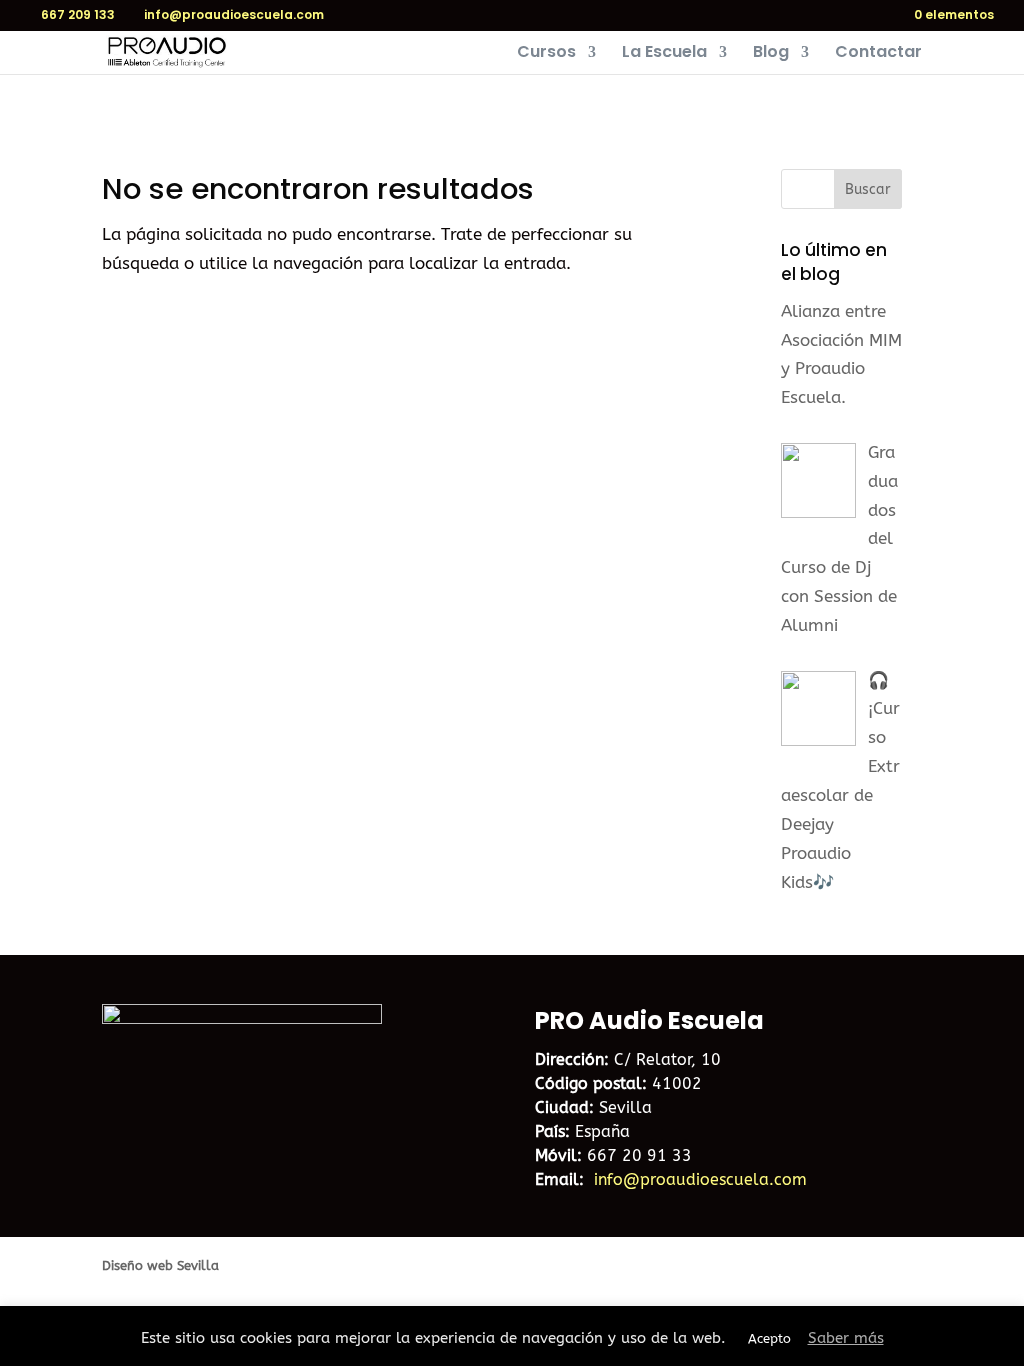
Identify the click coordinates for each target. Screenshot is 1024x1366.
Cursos (546, 54)
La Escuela (664, 54)
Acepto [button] (769, 1338)
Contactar (878, 54)
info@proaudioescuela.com (700, 1179)
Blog (771, 54)
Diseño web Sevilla (160, 1265)
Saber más (846, 1338)
